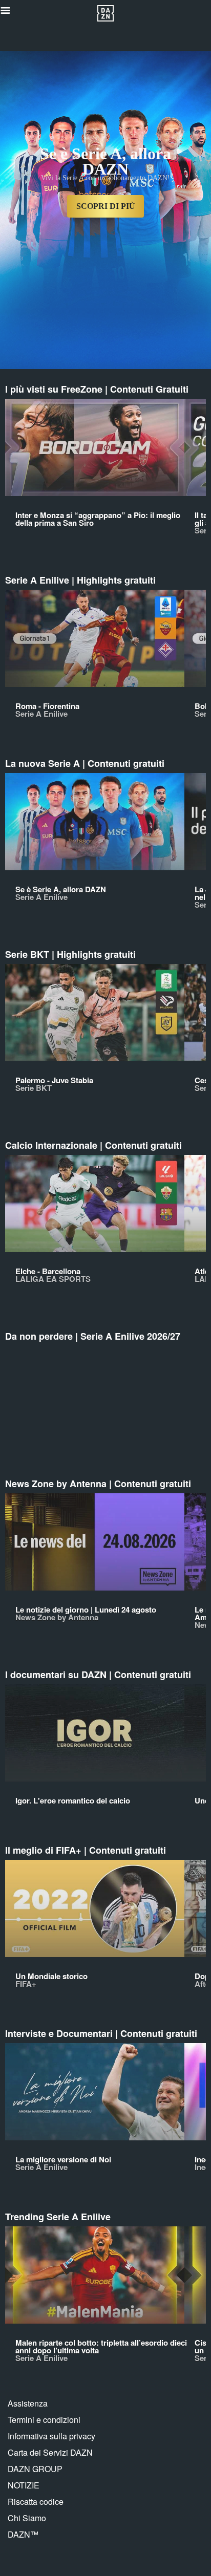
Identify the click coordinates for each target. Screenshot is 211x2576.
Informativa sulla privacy (51, 2436)
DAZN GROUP (35, 2469)
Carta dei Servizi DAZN (50, 2452)
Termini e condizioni (44, 2420)
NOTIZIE (24, 2485)
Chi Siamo (27, 2518)
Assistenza (28, 2403)
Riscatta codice (36, 2502)
